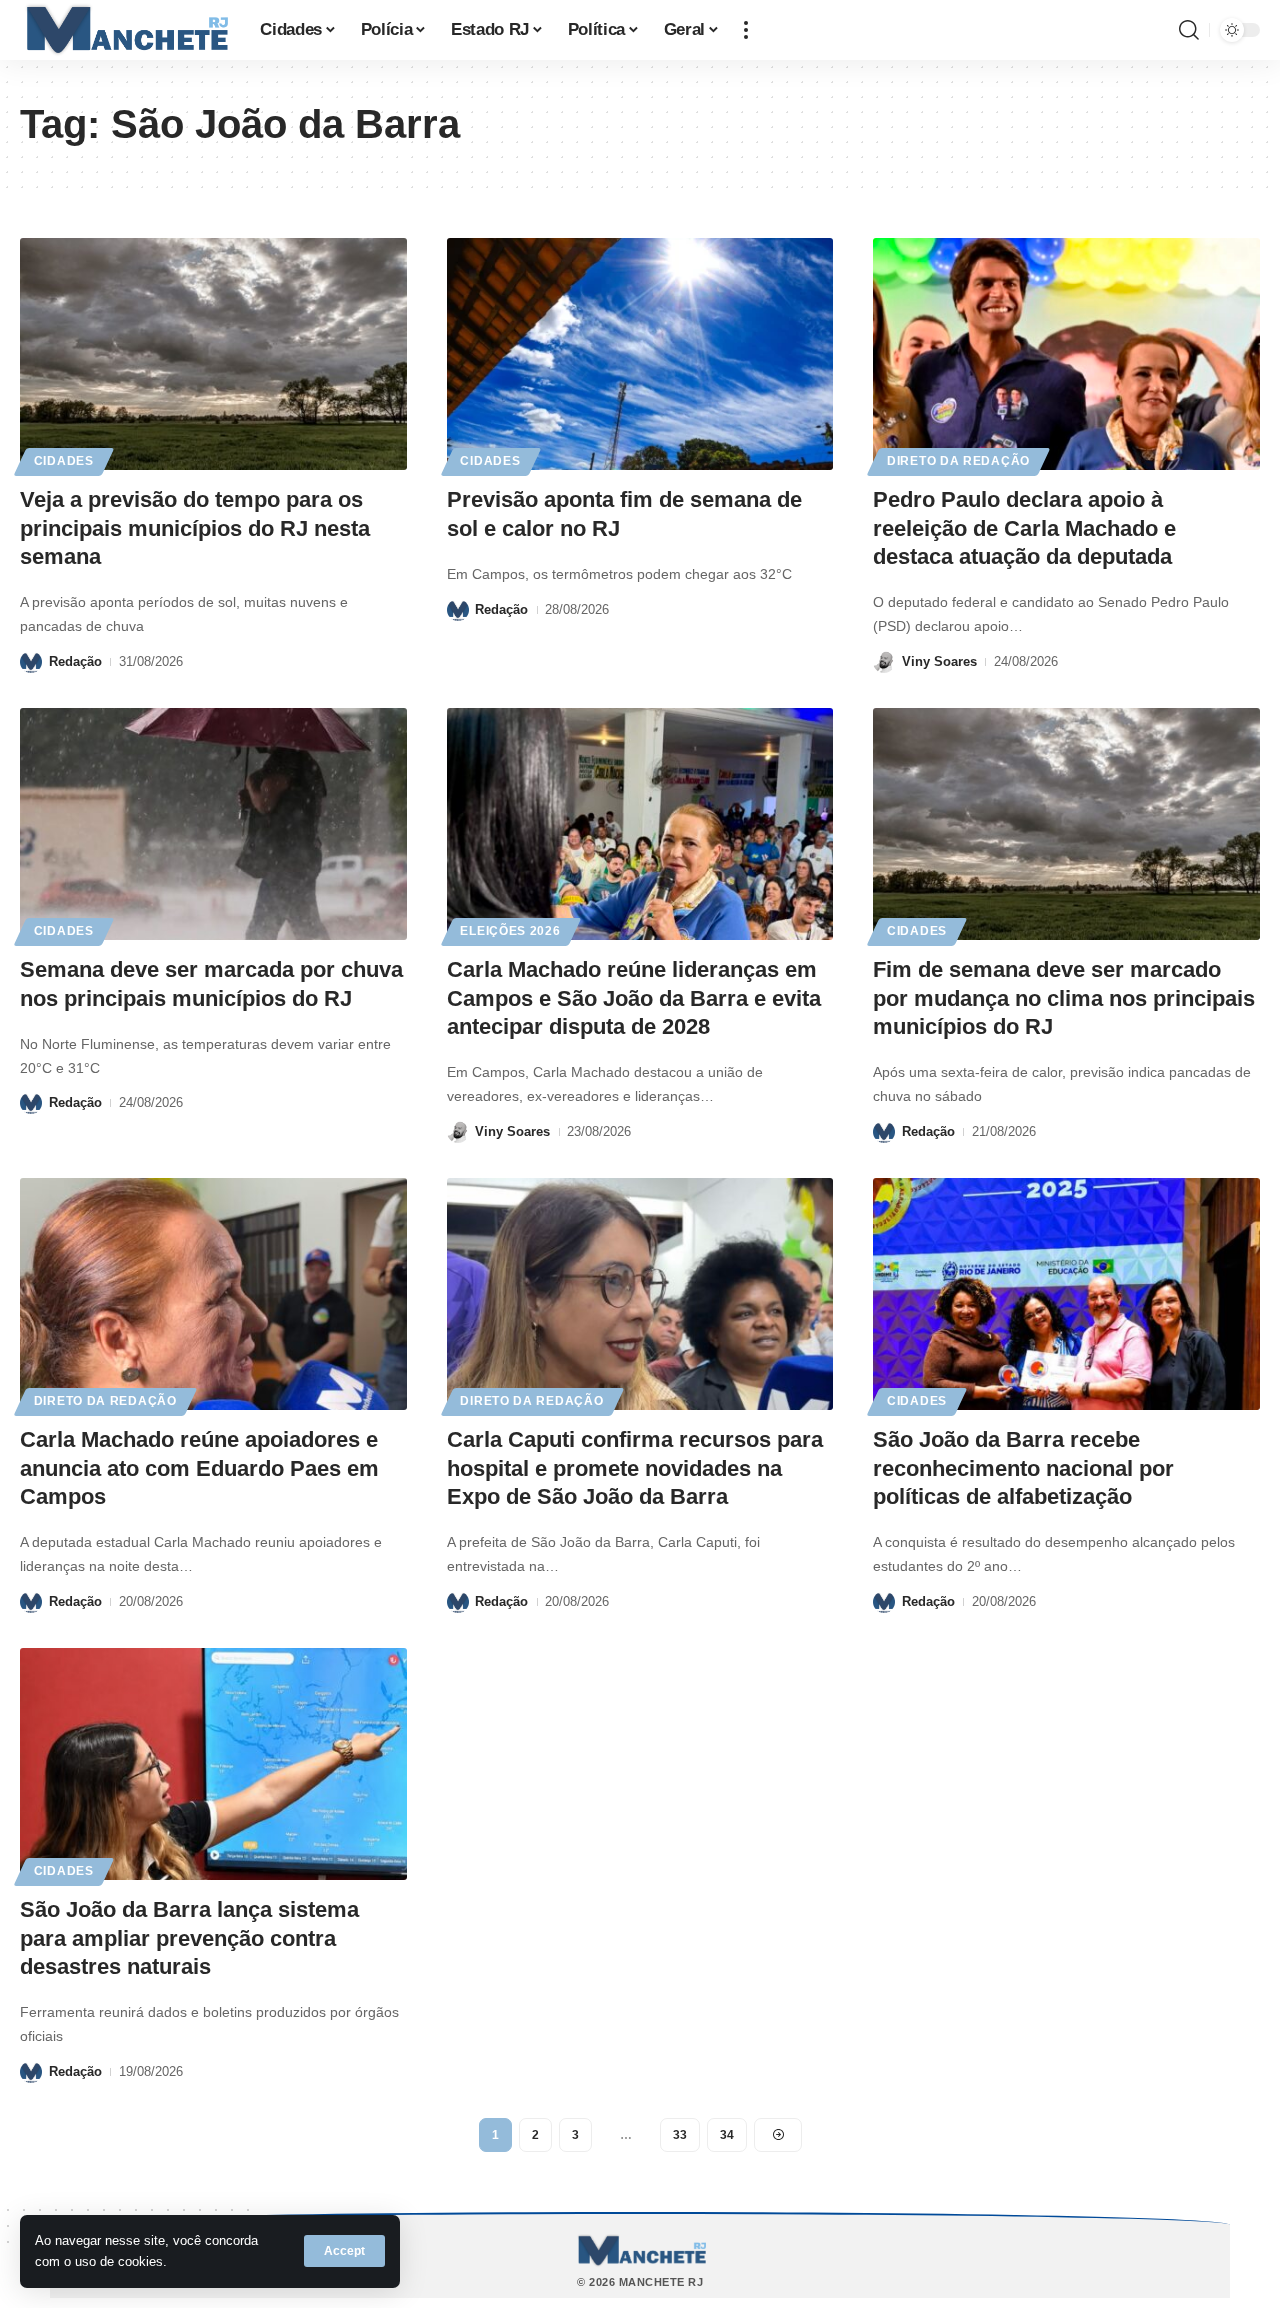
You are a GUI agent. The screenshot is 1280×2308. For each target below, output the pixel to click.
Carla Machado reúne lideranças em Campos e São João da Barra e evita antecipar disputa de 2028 (634, 998)
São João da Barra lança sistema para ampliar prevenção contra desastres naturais (189, 1938)
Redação (75, 661)
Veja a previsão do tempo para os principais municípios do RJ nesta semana (195, 528)
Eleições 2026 (510, 931)
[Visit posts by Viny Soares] (884, 662)
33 (680, 2135)
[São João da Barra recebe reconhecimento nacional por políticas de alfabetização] (1066, 1294)
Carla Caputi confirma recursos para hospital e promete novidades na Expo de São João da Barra (635, 1468)
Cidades (64, 461)
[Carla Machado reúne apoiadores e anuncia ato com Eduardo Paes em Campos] (213, 1294)
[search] (1189, 30)
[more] (746, 30)
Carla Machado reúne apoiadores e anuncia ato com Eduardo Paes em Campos (199, 1468)
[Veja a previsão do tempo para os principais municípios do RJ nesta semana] (213, 354)
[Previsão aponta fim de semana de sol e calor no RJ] (640, 354)
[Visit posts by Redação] (31, 662)
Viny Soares (939, 661)
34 (727, 2135)
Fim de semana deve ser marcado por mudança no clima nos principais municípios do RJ (1064, 998)
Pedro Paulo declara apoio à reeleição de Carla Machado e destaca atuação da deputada (1024, 528)
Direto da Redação (958, 461)
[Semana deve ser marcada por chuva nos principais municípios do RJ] (213, 824)
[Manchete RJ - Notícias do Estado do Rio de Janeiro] (124, 30)
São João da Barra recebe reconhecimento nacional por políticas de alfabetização (1023, 1468)
